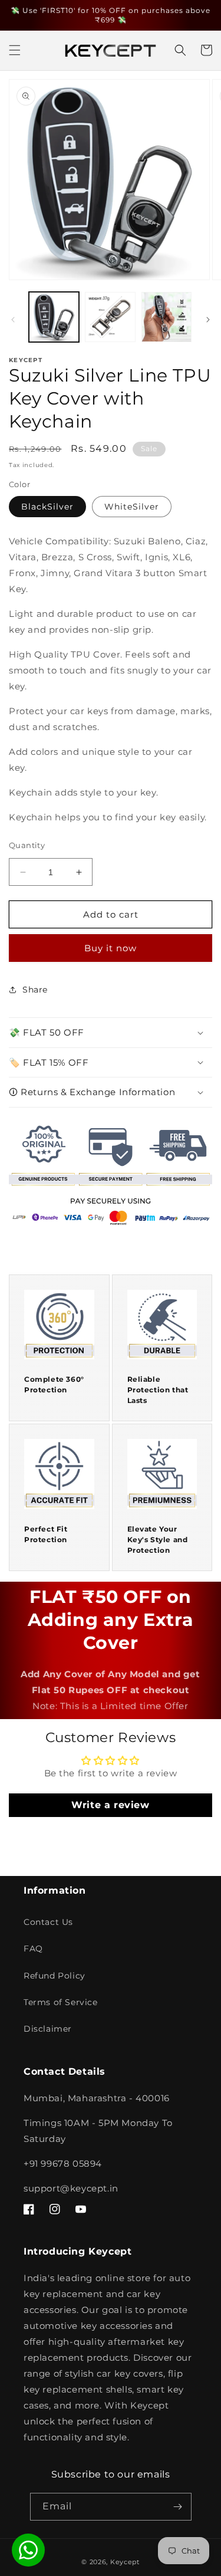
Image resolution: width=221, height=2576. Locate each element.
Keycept (125, 2562)
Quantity (27, 845)
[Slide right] (208, 320)
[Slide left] (13, 320)
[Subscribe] (178, 2507)
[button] (15, 50)
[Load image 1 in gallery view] (54, 317)
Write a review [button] (110, 1805)
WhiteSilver (132, 507)
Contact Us (48, 1922)
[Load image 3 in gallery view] (166, 317)
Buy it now (111, 948)
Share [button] (35, 990)
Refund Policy (55, 1976)
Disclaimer (48, 2029)
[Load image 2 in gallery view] (110, 317)
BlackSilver (47, 507)
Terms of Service (61, 2002)
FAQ (33, 1949)
